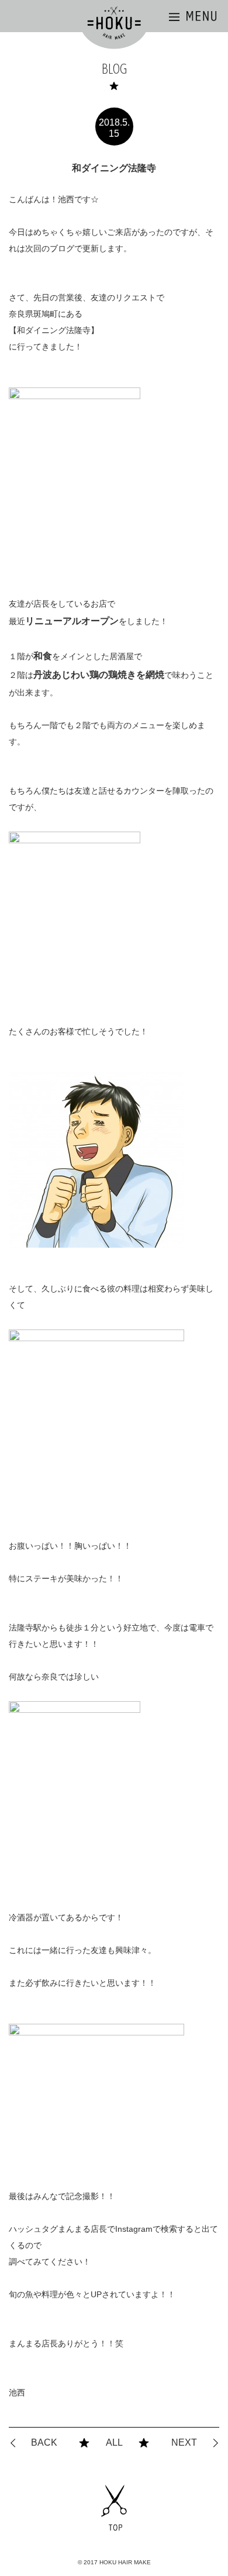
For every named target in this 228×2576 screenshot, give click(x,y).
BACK (44, 2442)
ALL (114, 2442)
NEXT (184, 2442)
